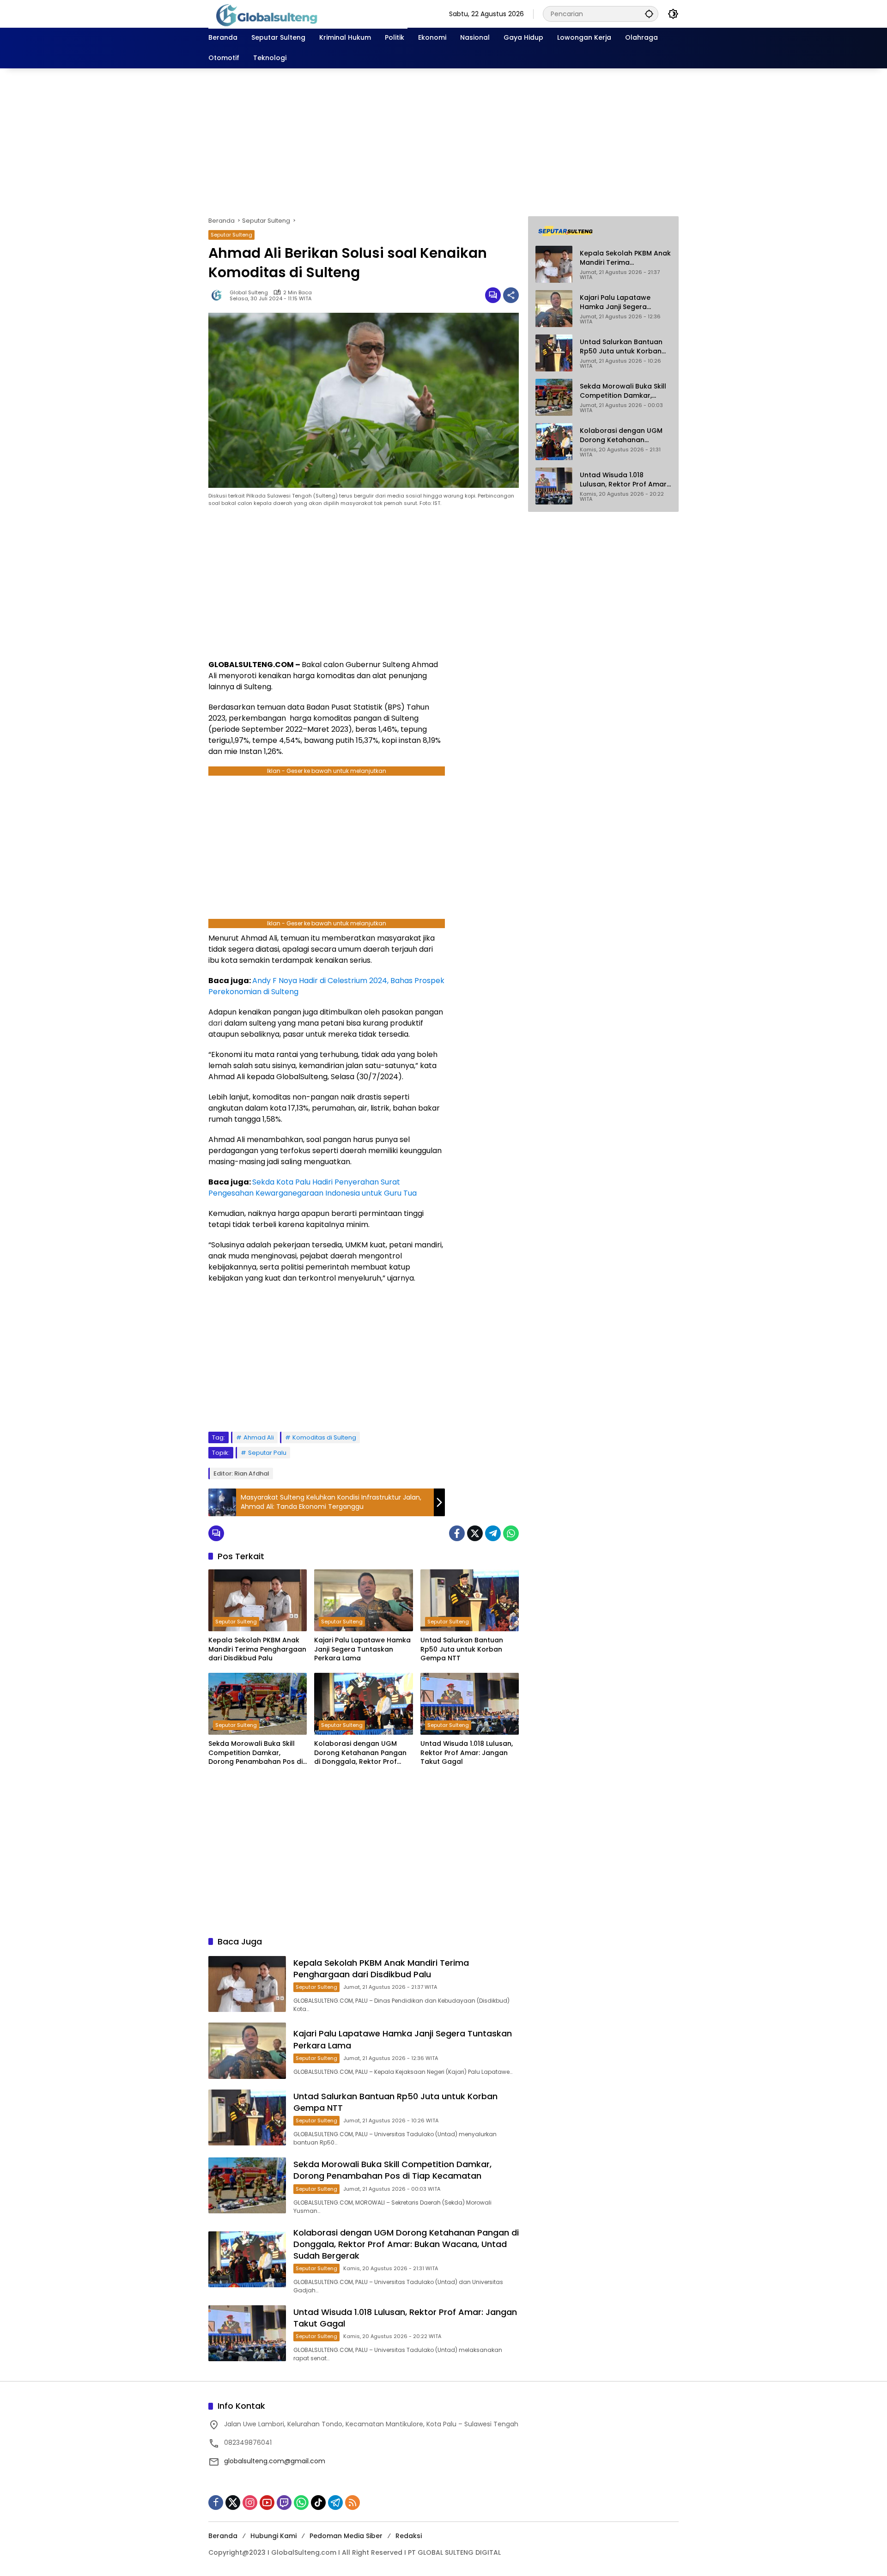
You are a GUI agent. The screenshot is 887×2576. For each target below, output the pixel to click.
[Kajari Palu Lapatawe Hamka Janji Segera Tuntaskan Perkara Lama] (363, 1600)
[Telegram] (493, 1533)
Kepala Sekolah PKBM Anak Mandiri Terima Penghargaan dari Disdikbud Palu (257, 1649)
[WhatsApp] (511, 1533)
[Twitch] (284, 2503)
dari (215, 1023)
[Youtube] (267, 2503)
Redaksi (409, 2536)
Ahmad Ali (259, 1437)
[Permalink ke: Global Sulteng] (219, 295)
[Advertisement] (443, 142)
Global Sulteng (249, 293)
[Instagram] (250, 2503)
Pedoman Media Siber (346, 2536)
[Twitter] (475, 1533)
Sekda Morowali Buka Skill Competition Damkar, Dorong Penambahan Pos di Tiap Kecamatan (255, 1753)
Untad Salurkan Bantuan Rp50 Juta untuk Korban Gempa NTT (462, 1649)
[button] (649, 14)
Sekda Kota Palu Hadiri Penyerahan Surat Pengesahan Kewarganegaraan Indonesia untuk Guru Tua (313, 1188)
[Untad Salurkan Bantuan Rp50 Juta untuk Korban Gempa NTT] (470, 1600)
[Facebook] (457, 1533)
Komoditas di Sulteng (324, 1437)
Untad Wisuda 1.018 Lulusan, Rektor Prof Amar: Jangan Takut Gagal (467, 1753)
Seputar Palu (267, 1453)
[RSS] (352, 2503)
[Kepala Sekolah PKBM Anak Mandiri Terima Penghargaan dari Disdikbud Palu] (258, 1600)
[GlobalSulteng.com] (308, 13)
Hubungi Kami (273, 2536)
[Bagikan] (511, 295)
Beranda (223, 2536)
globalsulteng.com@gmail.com (275, 2461)
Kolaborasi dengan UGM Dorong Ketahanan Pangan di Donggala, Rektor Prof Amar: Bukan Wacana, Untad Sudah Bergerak (363, 1753)
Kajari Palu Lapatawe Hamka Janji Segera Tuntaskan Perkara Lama (362, 1649)
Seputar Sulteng (231, 235)
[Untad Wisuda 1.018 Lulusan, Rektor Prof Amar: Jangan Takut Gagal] (470, 1704)
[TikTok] (318, 2503)
